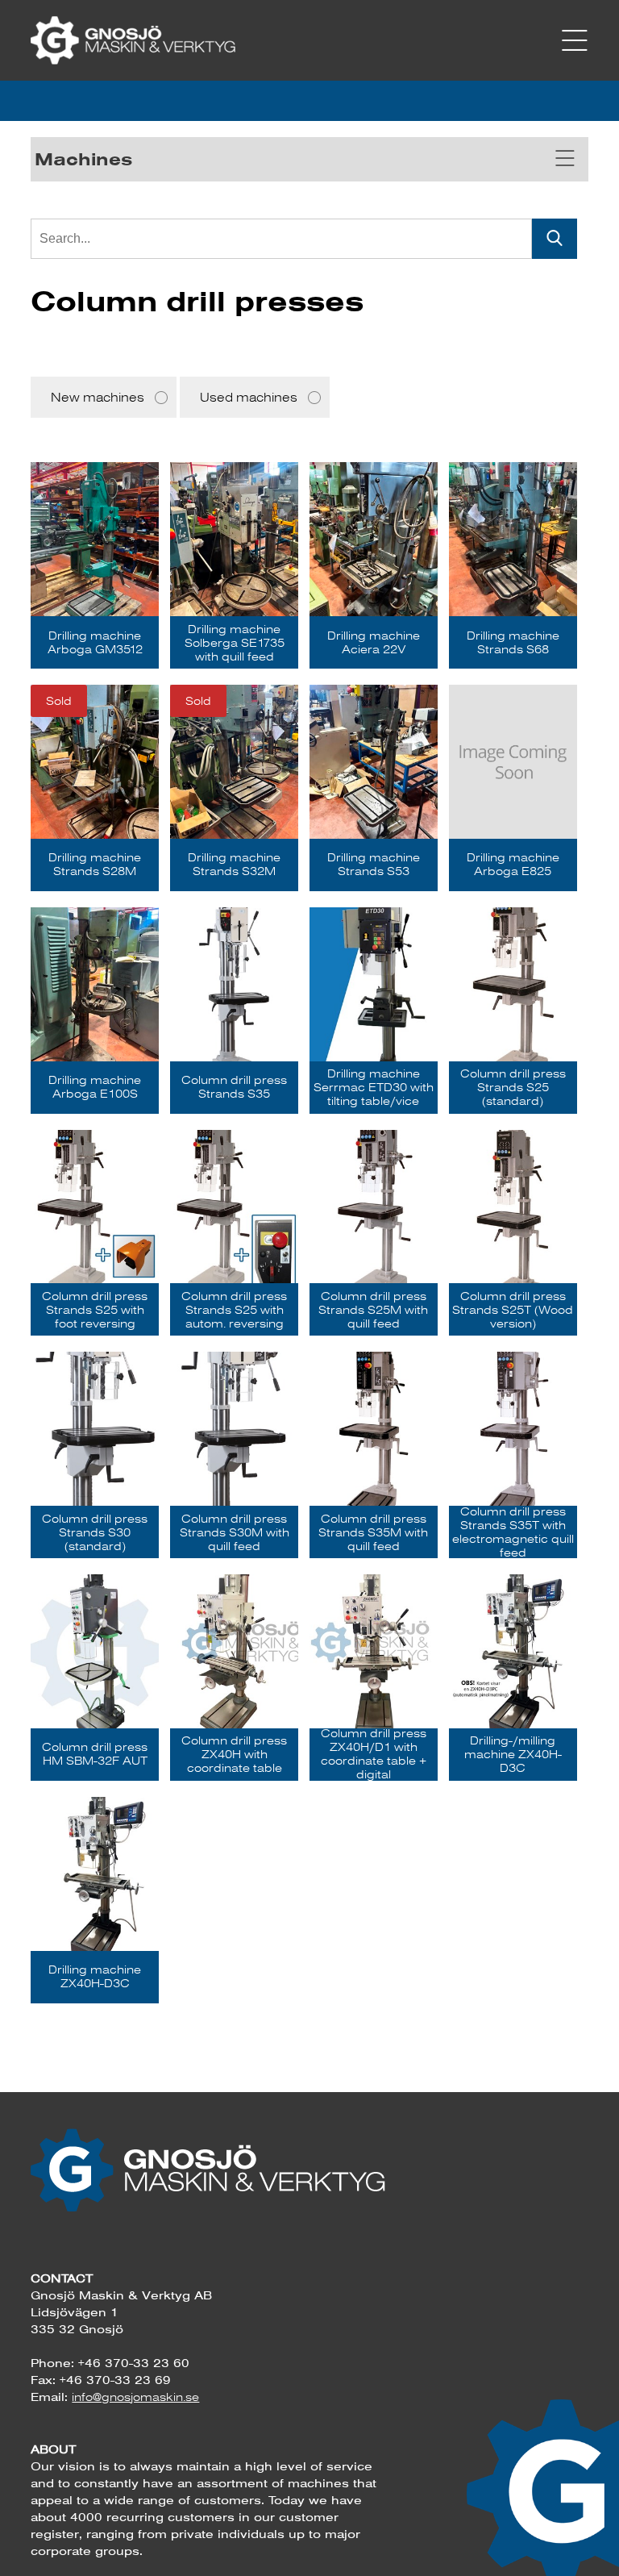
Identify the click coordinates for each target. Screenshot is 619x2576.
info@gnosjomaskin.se (135, 2397)
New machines (98, 397)
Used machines (249, 397)
